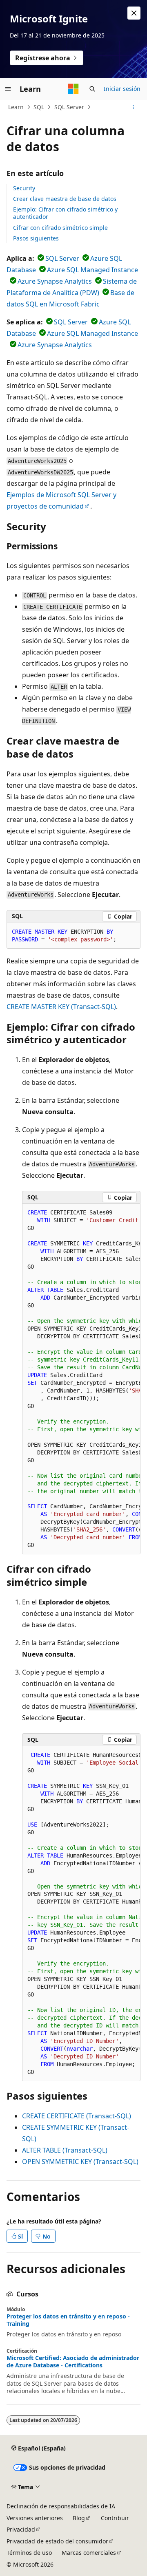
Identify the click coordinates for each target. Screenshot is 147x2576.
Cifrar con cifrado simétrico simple (60, 228)
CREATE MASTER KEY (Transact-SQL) (61, 1007)
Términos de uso (29, 2553)
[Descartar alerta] (134, 13)
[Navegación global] (8, 89)
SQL (39, 107)
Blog (79, 2518)
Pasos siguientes (36, 238)
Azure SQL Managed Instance (92, 270)
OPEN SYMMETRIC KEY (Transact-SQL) (80, 2162)
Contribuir (115, 2518)
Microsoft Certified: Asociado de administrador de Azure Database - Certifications (73, 2362)
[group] (81, 1379)
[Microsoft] (73, 89)
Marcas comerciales (89, 2553)
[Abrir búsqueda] (92, 89)
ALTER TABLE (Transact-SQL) (65, 2150)
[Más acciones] (133, 107)
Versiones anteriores (35, 2518)
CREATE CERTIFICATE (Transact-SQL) (77, 2116)
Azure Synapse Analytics (55, 281)
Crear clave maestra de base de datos (65, 199)
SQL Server (69, 107)
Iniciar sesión (122, 89)
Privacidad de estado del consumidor (57, 2541)
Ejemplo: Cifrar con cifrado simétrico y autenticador (65, 213)
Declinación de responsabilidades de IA (61, 2506)
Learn (16, 107)
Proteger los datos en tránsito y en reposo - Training (68, 2320)
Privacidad (21, 2529)
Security (24, 188)
